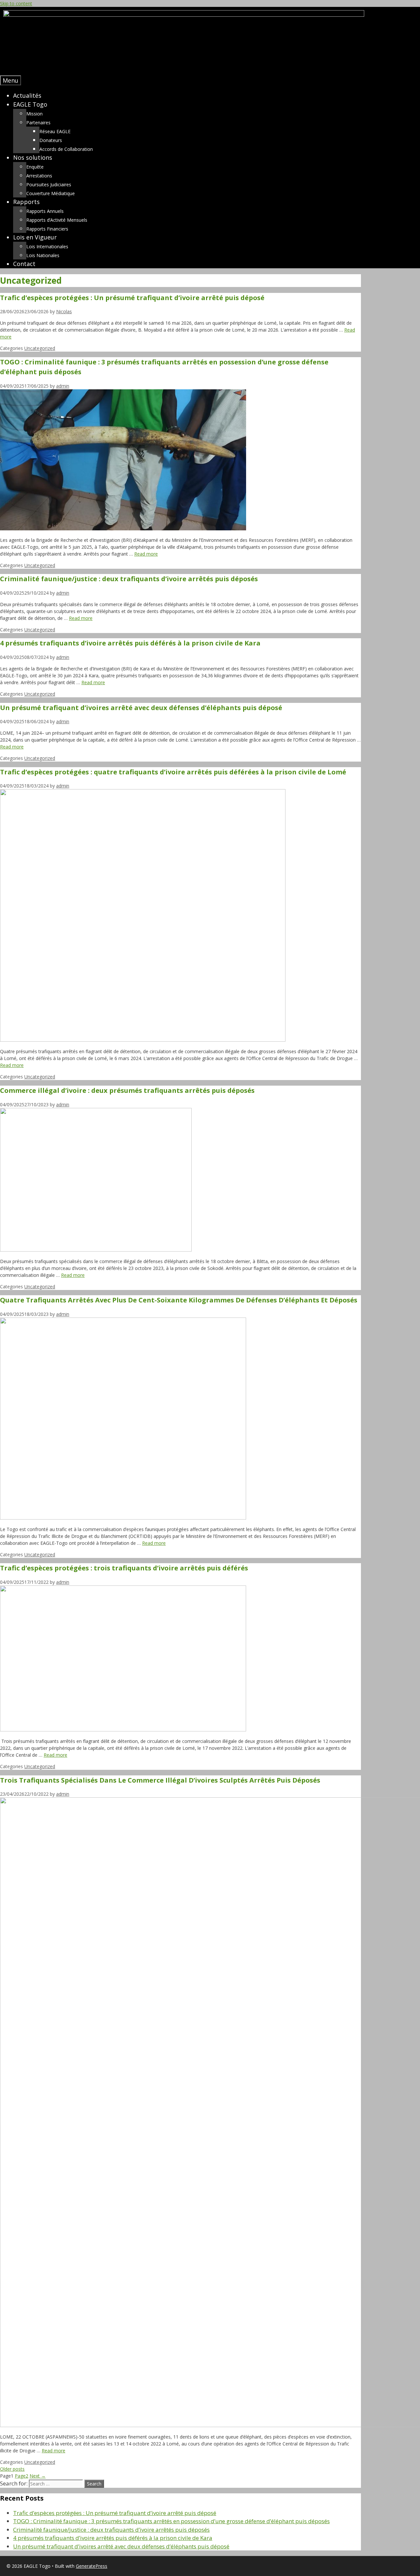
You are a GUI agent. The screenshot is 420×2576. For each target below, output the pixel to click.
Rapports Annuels (45, 211)
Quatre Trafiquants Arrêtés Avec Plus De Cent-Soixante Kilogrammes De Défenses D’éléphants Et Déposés (179, 1300)
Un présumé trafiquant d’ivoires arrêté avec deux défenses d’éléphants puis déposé (141, 708)
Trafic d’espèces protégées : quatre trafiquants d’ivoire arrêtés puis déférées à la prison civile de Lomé (173, 772)
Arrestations (39, 176)
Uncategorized (40, 348)
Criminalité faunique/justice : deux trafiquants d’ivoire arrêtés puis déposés (129, 579)
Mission (34, 114)
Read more (146, 554)
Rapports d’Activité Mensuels (57, 220)
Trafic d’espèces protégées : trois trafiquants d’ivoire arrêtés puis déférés (124, 1568)
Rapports (26, 202)
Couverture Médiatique (51, 193)
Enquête (35, 167)
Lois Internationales (47, 246)
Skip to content (16, 3)
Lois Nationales (43, 255)
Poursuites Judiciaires (49, 184)
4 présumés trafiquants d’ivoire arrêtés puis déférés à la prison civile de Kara (130, 643)
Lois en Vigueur (35, 237)
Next (38, 2476)
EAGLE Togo (30, 104)
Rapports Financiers (47, 229)
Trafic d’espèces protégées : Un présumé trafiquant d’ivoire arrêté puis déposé (132, 298)
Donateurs (51, 140)
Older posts (12, 2469)
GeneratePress (92, 2566)
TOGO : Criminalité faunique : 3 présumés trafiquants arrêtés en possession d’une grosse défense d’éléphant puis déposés (171, 2521)
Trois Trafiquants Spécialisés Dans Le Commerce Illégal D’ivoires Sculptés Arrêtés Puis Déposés (160, 1780)
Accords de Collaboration (66, 149)
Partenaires (38, 123)
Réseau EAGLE (55, 131)
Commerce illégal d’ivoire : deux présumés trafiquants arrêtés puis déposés (127, 1090)
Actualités (27, 95)
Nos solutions (33, 157)
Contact (24, 264)
